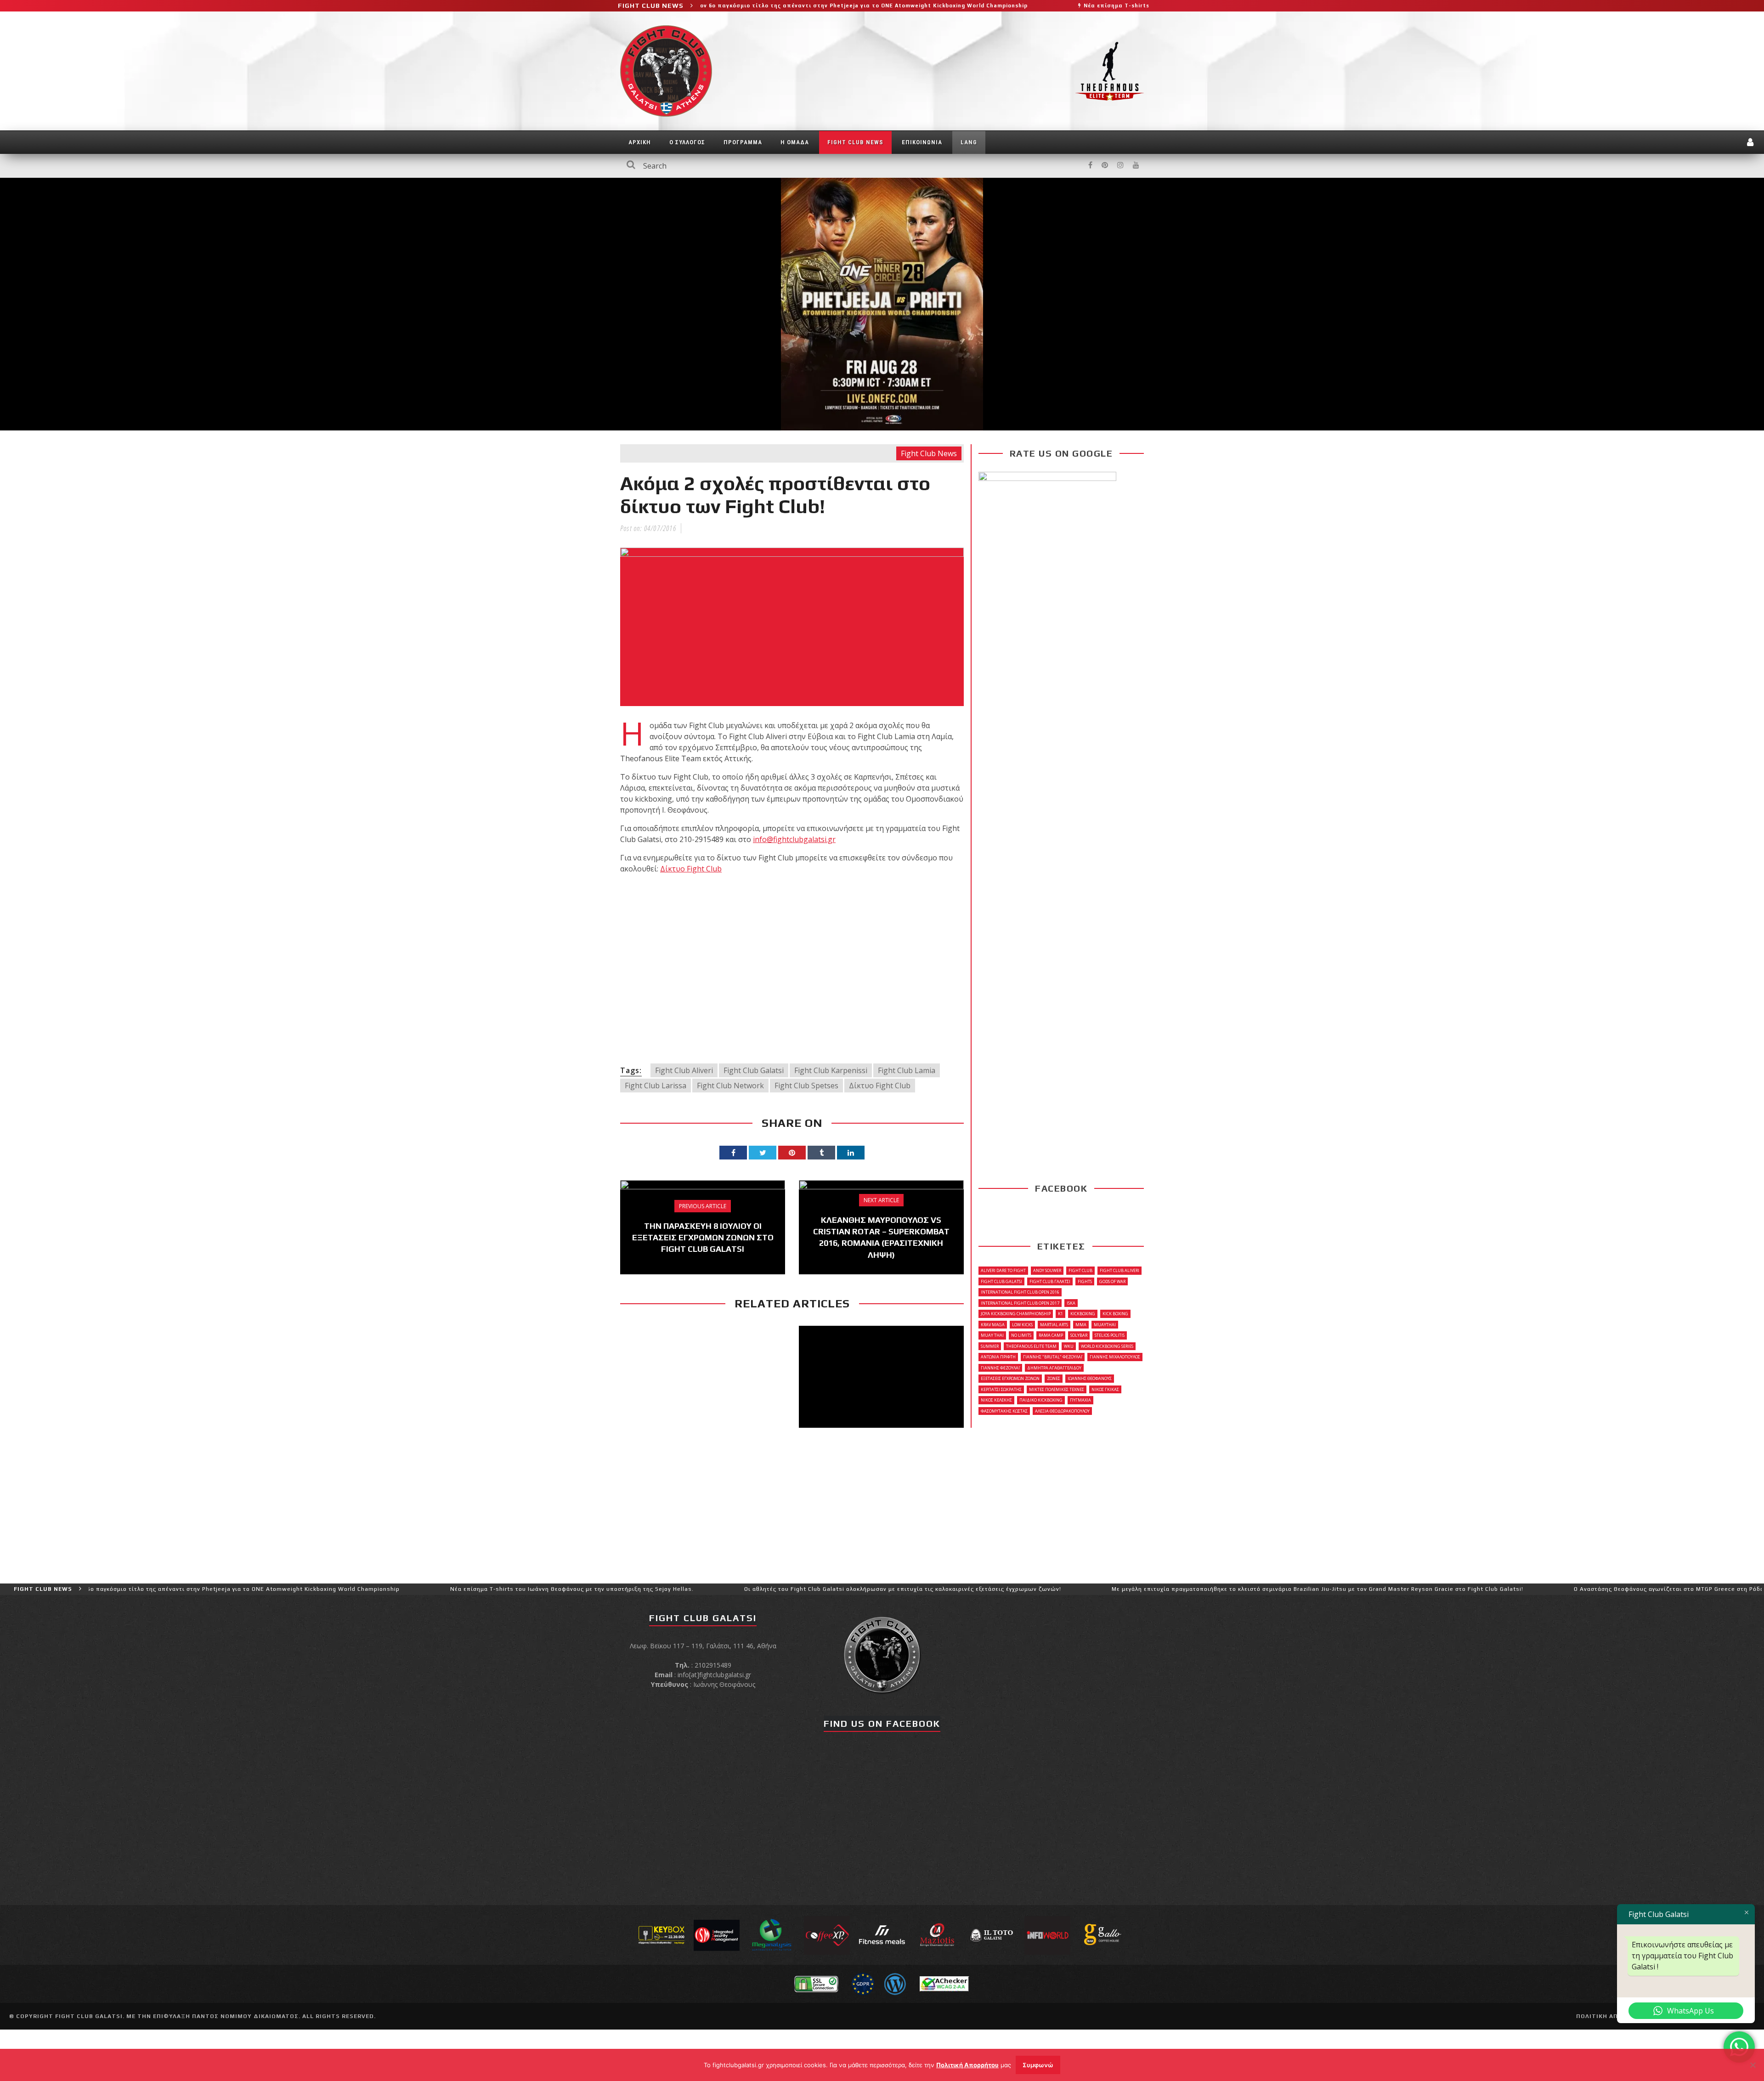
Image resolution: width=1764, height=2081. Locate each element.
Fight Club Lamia (907, 1070)
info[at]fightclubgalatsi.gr (714, 1675)
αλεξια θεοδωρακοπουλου (1062, 1411)
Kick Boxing (1115, 1314)
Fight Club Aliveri (684, 1070)
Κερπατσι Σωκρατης (1001, 1389)
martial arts (1054, 1325)
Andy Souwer (1047, 1270)
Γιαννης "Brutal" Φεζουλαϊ (1053, 1357)
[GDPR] (863, 1983)
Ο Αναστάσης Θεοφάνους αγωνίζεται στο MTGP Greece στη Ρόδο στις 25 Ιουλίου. (1535, 1589)
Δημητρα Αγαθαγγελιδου (1054, 1368)
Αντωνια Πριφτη (998, 1357)
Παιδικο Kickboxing (1041, 1400)
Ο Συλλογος (687, 142)
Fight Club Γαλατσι (1050, 1281)
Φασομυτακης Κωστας (1004, 1411)
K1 (1060, 1314)
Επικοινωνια (922, 142)
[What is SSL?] (816, 1983)
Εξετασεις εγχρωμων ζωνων (1010, 1378)
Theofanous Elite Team (1031, 1346)
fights (1085, 1281)
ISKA (1071, 1303)
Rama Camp (1051, 1335)
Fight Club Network (730, 1086)
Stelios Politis (1110, 1335)
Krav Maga (993, 1325)
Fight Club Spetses (806, 1086)
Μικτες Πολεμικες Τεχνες (1057, 1389)
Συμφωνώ (1038, 2065)
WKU (1069, 1346)
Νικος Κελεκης (996, 1400)
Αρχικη (640, 142)
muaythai (1105, 1325)
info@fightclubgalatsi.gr (794, 839)
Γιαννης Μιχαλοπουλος (1115, 1357)
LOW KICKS (1022, 1325)
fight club (1080, 1270)
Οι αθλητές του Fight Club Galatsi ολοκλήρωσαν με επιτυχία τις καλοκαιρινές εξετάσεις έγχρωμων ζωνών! (744, 1589)
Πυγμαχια (1080, 1400)
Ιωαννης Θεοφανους (1090, 1378)
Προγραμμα (743, 142)
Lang (969, 142)
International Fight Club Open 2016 (1020, 1292)
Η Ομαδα (795, 142)
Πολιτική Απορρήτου (967, 2065)
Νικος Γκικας (1105, 1389)
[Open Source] (895, 1983)
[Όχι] (1753, 2065)
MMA (1081, 1325)
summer (990, 1346)
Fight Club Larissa (656, 1086)
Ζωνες (1054, 1378)
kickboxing (1083, 1314)
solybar (1079, 1335)
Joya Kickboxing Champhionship (1016, 1314)
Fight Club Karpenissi (831, 1070)
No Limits (1021, 1335)
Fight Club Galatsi (754, 1070)
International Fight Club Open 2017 (1020, 1303)
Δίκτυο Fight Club (691, 869)
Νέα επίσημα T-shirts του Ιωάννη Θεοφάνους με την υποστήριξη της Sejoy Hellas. (1050, 6)
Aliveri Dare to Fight (1003, 1270)
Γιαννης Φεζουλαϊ (1000, 1368)
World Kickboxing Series (1107, 1346)
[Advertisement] (792, 968)
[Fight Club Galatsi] (882, 1654)
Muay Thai (992, 1335)
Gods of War (1112, 1281)
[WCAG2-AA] (944, 1983)
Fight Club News (855, 142)
